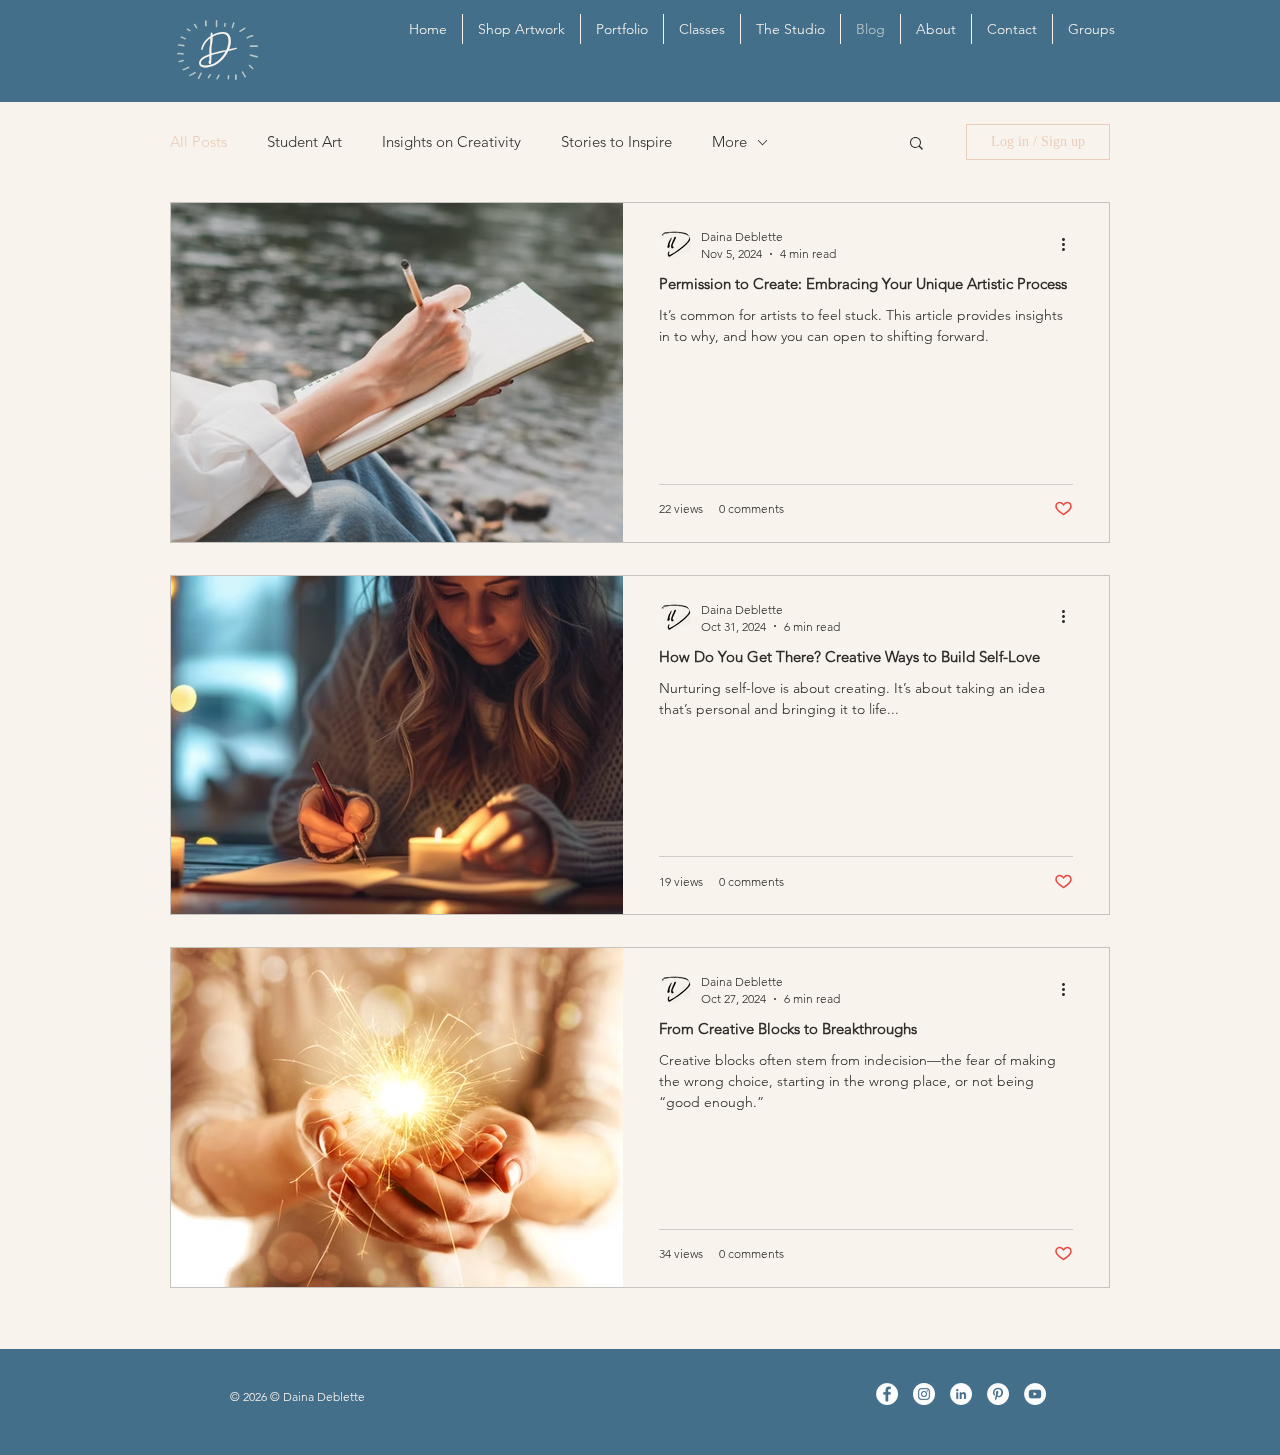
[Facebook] (887, 1394)
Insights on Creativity (451, 142)
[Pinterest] (998, 1394)
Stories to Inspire (616, 142)
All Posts (198, 142)
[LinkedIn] (961, 1394)
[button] (916, 144)
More (729, 142)
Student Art (304, 142)
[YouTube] (1035, 1394)
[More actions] (1070, 244)
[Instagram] (924, 1394)
